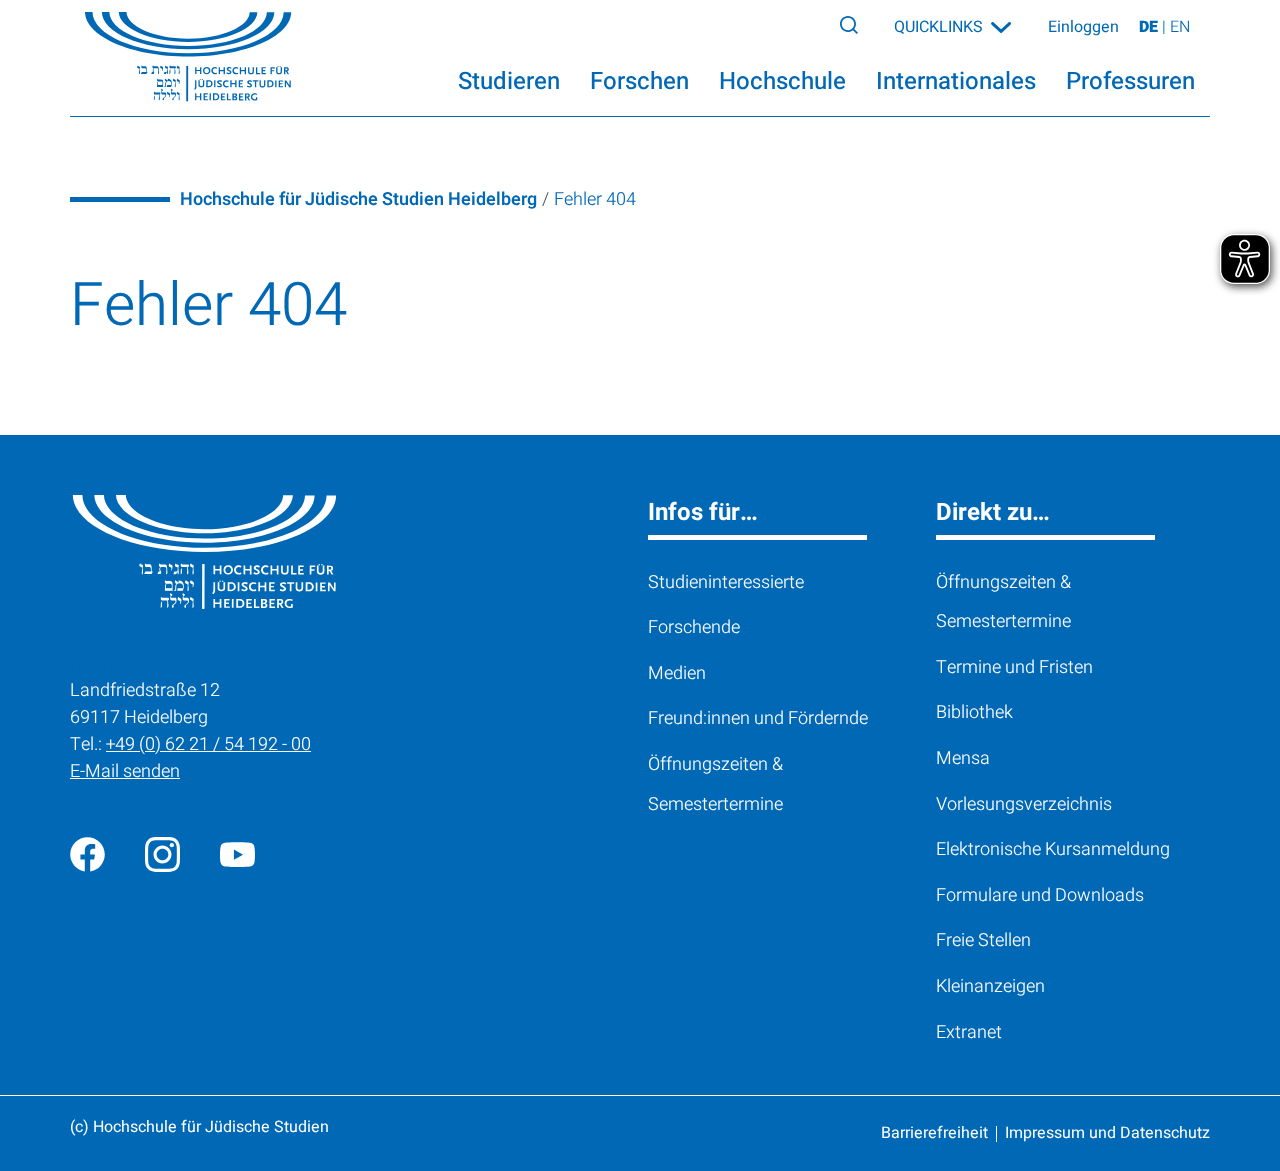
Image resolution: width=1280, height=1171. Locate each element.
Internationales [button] (956, 81)
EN (1180, 27)
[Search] (849, 24)
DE (1150, 27)
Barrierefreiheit (934, 1133)
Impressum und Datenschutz (1107, 1133)
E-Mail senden (125, 771)
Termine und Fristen (1014, 667)
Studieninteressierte (726, 582)
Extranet (969, 1032)
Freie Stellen (983, 940)
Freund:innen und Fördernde (758, 718)
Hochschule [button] (782, 81)
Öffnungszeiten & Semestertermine (715, 784)
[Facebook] (87, 854)
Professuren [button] (1130, 81)
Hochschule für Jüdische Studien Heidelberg (358, 199)
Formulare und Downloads (1040, 895)
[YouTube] (237, 854)
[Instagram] (162, 854)
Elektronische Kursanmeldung (1053, 849)
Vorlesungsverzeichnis (1024, 804)
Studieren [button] (509, 81)
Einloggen (1083, 27)
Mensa (963, 758)
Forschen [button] (639, 81)
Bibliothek (974, 712)
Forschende (694, 627)
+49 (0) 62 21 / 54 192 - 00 (208, 744)
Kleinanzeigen (990, 986)
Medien (677, 673)
